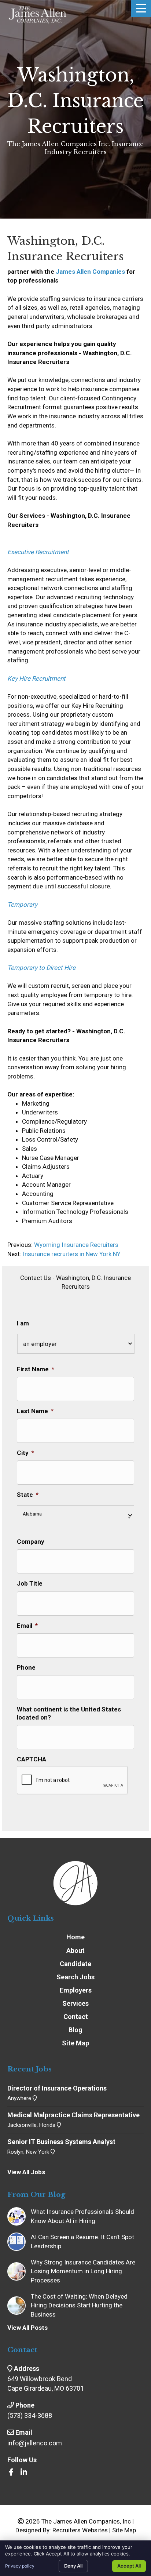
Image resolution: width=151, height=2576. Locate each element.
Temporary (22, 905)
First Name (36, 1369)
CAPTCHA (32, 1759)
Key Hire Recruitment (36, 678)
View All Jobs (26, 2172)
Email (27, 1626)
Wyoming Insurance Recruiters (75, 1245)
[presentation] (73, 1780)
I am (23, 1323)
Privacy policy (20, 2566)
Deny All (73, 2566)
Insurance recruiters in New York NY (72, 1254)
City (25, 1453)
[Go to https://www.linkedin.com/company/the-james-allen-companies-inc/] (24, 2473)
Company (31, 1542)
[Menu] (141, 8)
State (28, 1495)
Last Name (35, 1411)
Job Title (30, 1583)
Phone (26, 1667)
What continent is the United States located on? (69, 1713)
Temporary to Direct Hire (41, 968)
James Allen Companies (90, 272)
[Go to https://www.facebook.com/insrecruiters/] (11, 2473)
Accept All (129, 2566)
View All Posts (27, 2328)
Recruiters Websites (80, 2530)
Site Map (124, 2530)
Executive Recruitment (38, 552)
